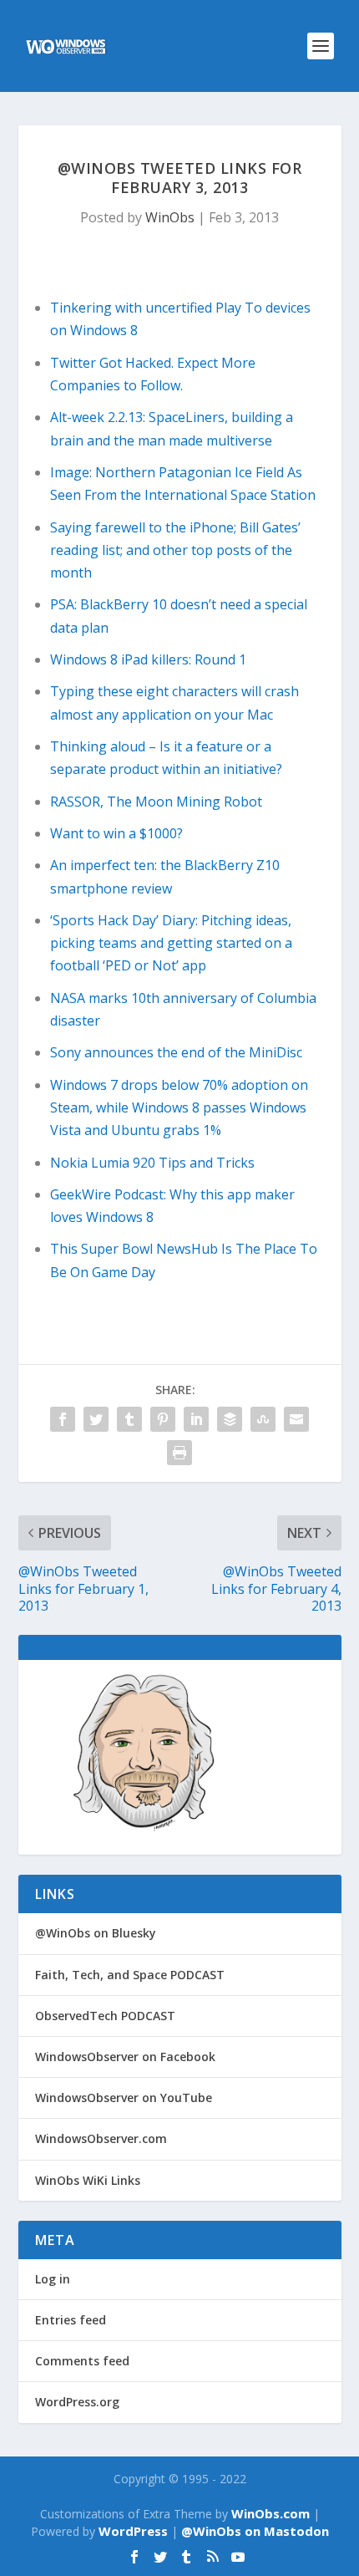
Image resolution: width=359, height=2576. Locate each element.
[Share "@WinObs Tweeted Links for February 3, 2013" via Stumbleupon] (263, 1419)
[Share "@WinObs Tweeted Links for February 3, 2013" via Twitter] (96, 1419)
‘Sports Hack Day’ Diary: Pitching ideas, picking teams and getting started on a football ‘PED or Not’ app (171, 943)
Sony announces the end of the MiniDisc (176, 1052)
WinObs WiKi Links (88, 2180)
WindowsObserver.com (101, 2138)
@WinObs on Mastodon (255, 2531)
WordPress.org (77, 2402)
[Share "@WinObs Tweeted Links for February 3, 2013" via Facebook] (63, 1419)
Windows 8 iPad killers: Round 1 (148, 659)
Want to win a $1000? (116, 833)
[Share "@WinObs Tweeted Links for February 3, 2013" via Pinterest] (163, 1419)
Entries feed (71, 2320)
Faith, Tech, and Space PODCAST (130, 1975)
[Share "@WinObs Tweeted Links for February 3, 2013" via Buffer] (230, 1419)
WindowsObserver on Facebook (125, 2057)
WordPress (133, 2531)
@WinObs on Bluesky (96, 1933)
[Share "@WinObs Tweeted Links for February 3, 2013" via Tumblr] (129, 1419)
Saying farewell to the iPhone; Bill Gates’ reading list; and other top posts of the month (175, 550)
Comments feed (82, 2361)
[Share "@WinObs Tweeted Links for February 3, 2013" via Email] (296, 1419)
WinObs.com (271, 2513)
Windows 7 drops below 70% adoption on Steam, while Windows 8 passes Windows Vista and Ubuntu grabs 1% (179, 1107)
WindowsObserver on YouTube (124, 2097)
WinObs (170, 217)
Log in (53, 2279)
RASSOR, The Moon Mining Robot (156, 802)
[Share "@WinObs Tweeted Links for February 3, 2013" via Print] (179, 1453)
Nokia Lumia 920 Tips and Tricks (152, 1163)
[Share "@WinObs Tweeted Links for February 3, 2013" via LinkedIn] (196, 1419)
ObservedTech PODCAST (105, 2016)
